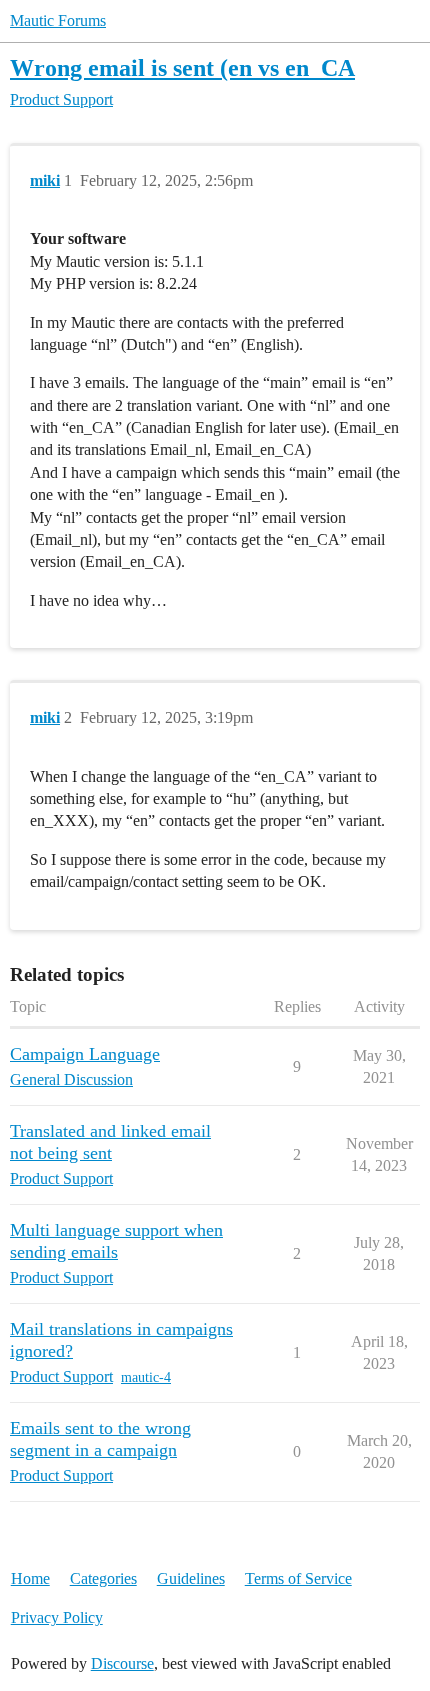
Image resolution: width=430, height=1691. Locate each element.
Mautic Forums (58, 20)
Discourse (122, 1663)
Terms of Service (298, 1578)
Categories (103, 1578)
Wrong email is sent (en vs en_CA (182, 67)
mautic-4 (146, 1377)
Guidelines (191, 1578)
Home (30, 1578)
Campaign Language (85, 1054)
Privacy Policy (57, 1617)
